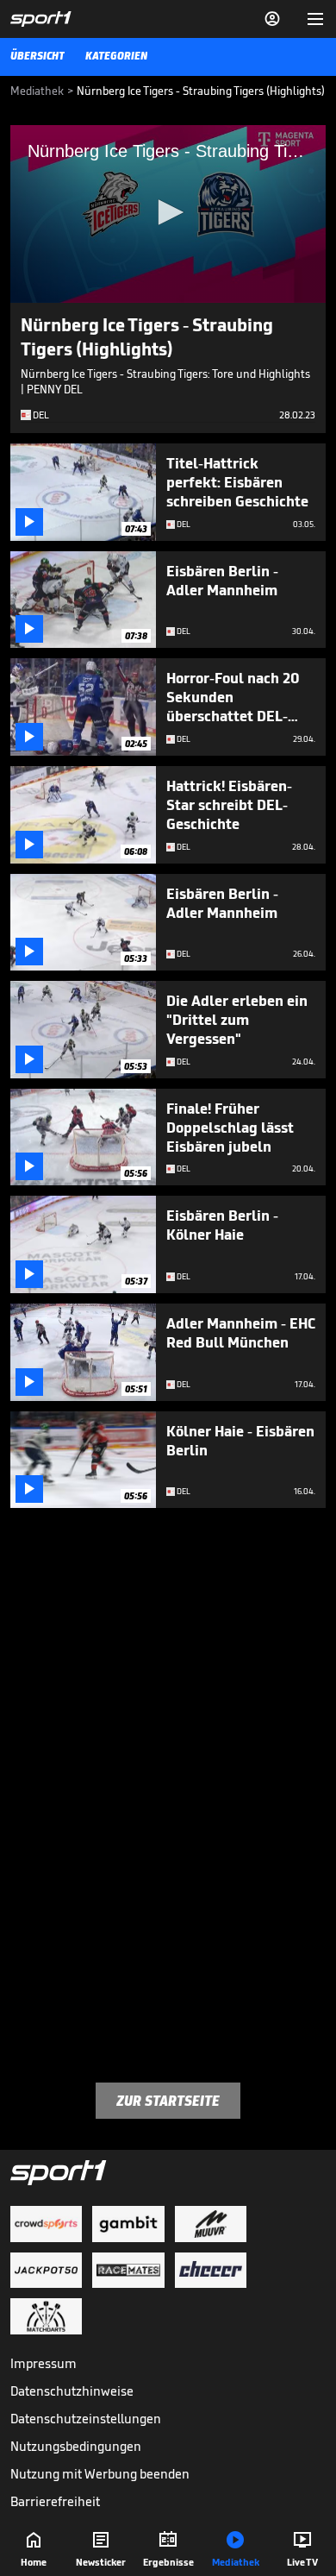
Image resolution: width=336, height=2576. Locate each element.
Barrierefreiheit (55, 2501)
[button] (168, 212)
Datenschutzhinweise (72, 2391)
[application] (168, 214)
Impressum (44, 2363)
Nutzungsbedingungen (76, 2446)
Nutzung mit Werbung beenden (100, 2474)
